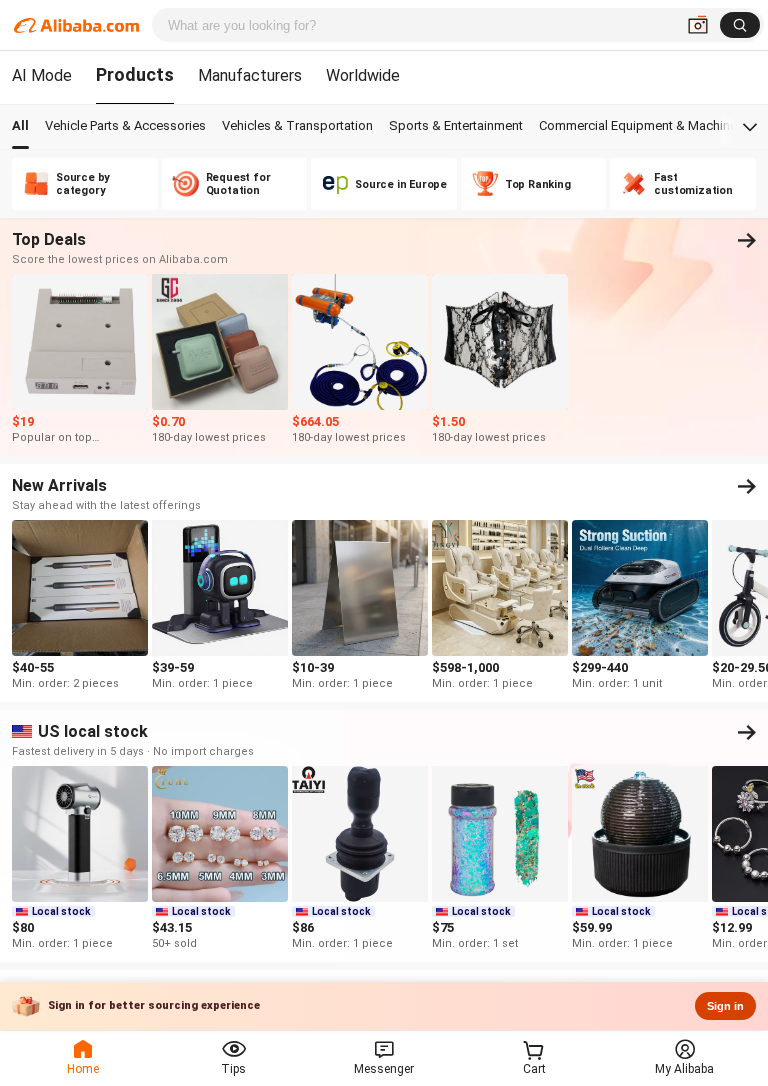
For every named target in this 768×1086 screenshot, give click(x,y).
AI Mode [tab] (42, 75)
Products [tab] (135, 74)
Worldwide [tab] (363, 75)
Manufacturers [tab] (250, 75)
